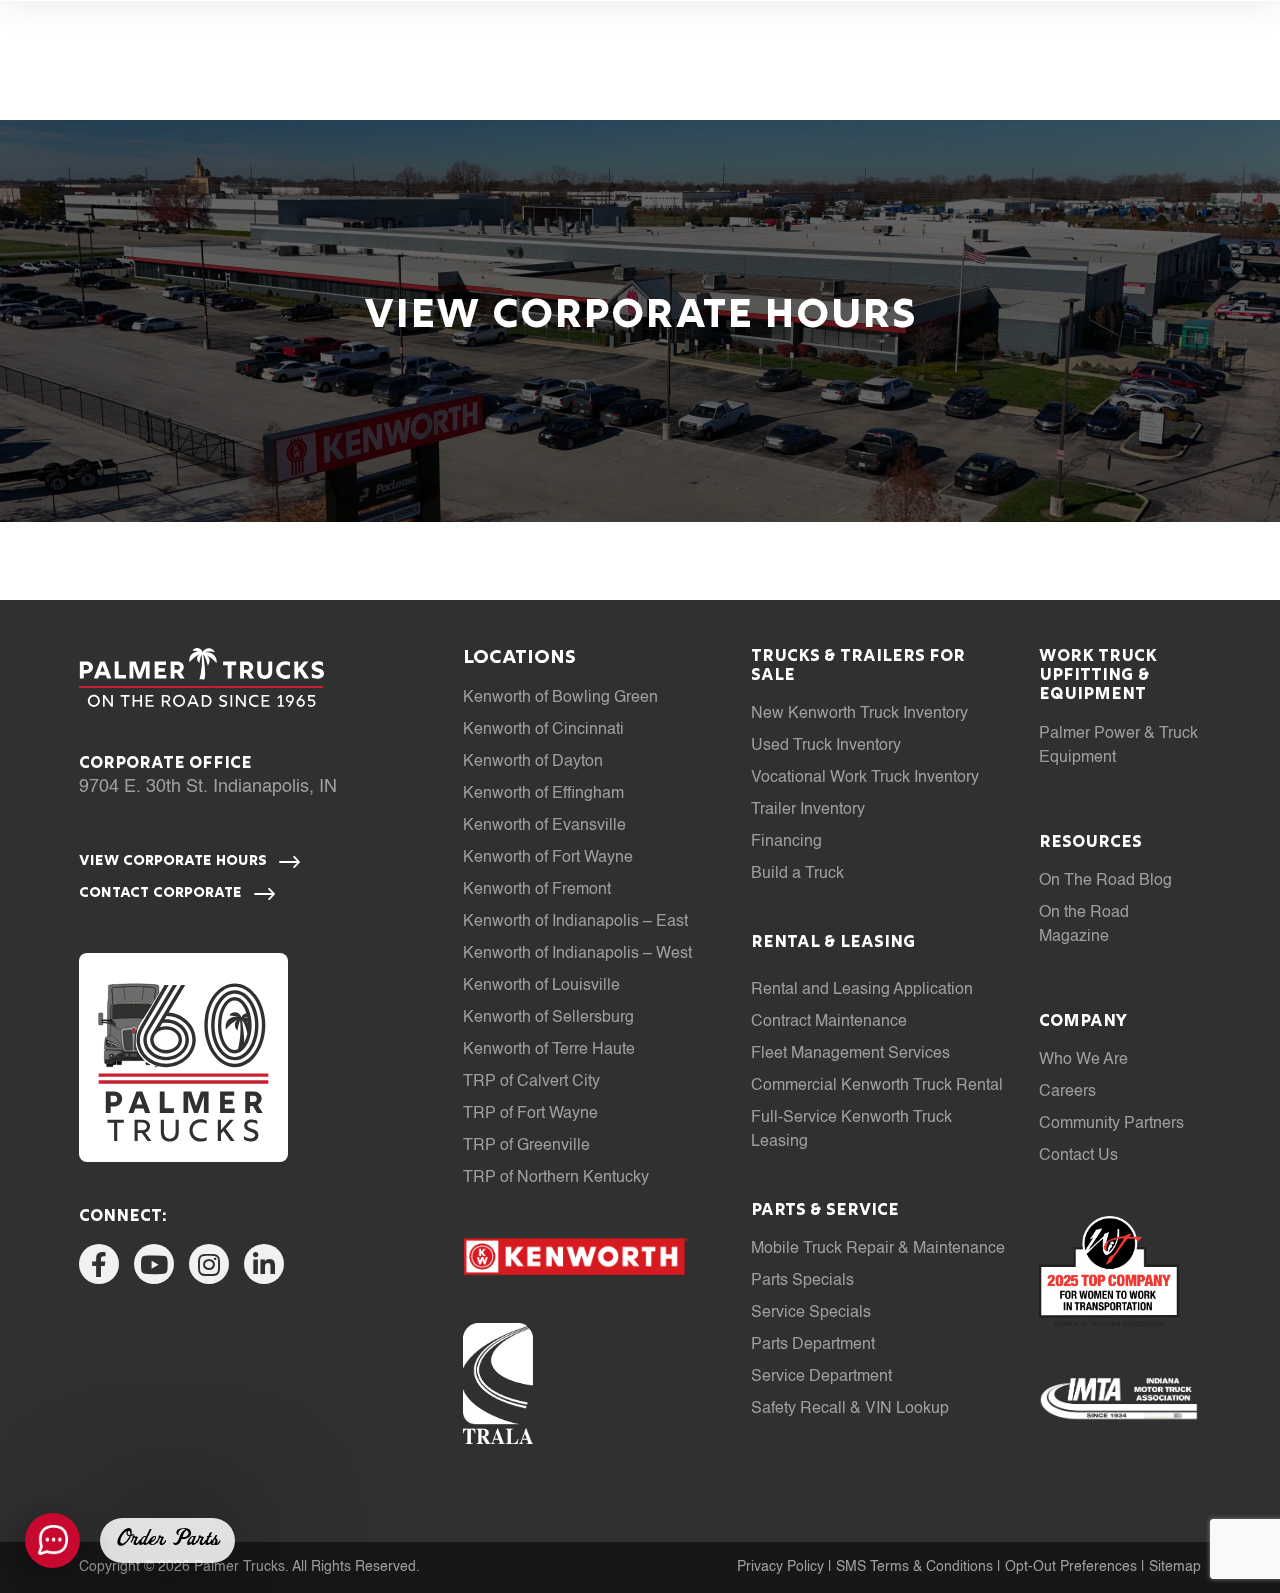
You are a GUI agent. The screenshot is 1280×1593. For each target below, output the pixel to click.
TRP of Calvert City (531, 1082)
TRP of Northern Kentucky (556, 1178)
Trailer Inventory (808, 810)
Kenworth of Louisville (541, 986)
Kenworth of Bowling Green (560, 698)
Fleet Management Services (850, 1054)
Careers (1067, 1092)
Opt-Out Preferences (1071, 1567)
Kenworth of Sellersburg (548, 1018)
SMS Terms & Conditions (914, 1567)
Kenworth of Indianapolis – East (575, 922)
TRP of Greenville (526, 1146)
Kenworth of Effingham (543, 794)
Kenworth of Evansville (544, 826)
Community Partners (1111, 1124)
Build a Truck (797, 874)
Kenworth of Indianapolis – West (577, 954)
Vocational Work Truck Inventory (865, 778)
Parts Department (813, 1345)
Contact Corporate (162, 893)
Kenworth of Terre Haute (549, 1050)
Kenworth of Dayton (533, 762)
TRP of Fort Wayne (530, 1114)
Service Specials (811, 1313)
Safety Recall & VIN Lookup (850, 1409)
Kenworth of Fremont (537, 890)
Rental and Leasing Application (862, 990)
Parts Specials (802, 1281)
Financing (786, 842)
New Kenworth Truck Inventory (859, 714)
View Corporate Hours (175, 861)
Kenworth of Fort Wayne (548, 858)
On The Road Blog (1105, 881)
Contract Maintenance (829, 1022)
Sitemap (1175, 1567)
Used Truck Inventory (826, 746)
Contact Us (1078, 1156)
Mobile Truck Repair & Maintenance (878, 1249)
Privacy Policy (780, 1567)
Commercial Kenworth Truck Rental (877, 1086)
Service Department (821, 1377)
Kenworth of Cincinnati (543, 730)
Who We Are (1083, 1060)
